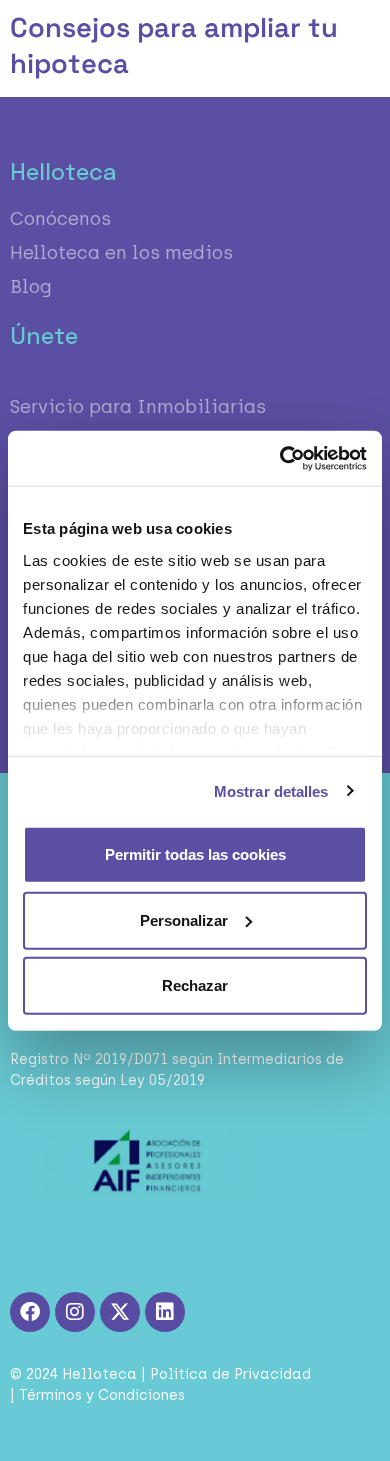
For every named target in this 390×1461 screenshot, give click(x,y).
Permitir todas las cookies (195, 854)
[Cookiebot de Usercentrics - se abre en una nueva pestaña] (280, 458)
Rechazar (195, 985)
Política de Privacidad (230, 1374)
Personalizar (184, 919)
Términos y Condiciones (102, 1395)
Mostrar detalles (271, 790)
